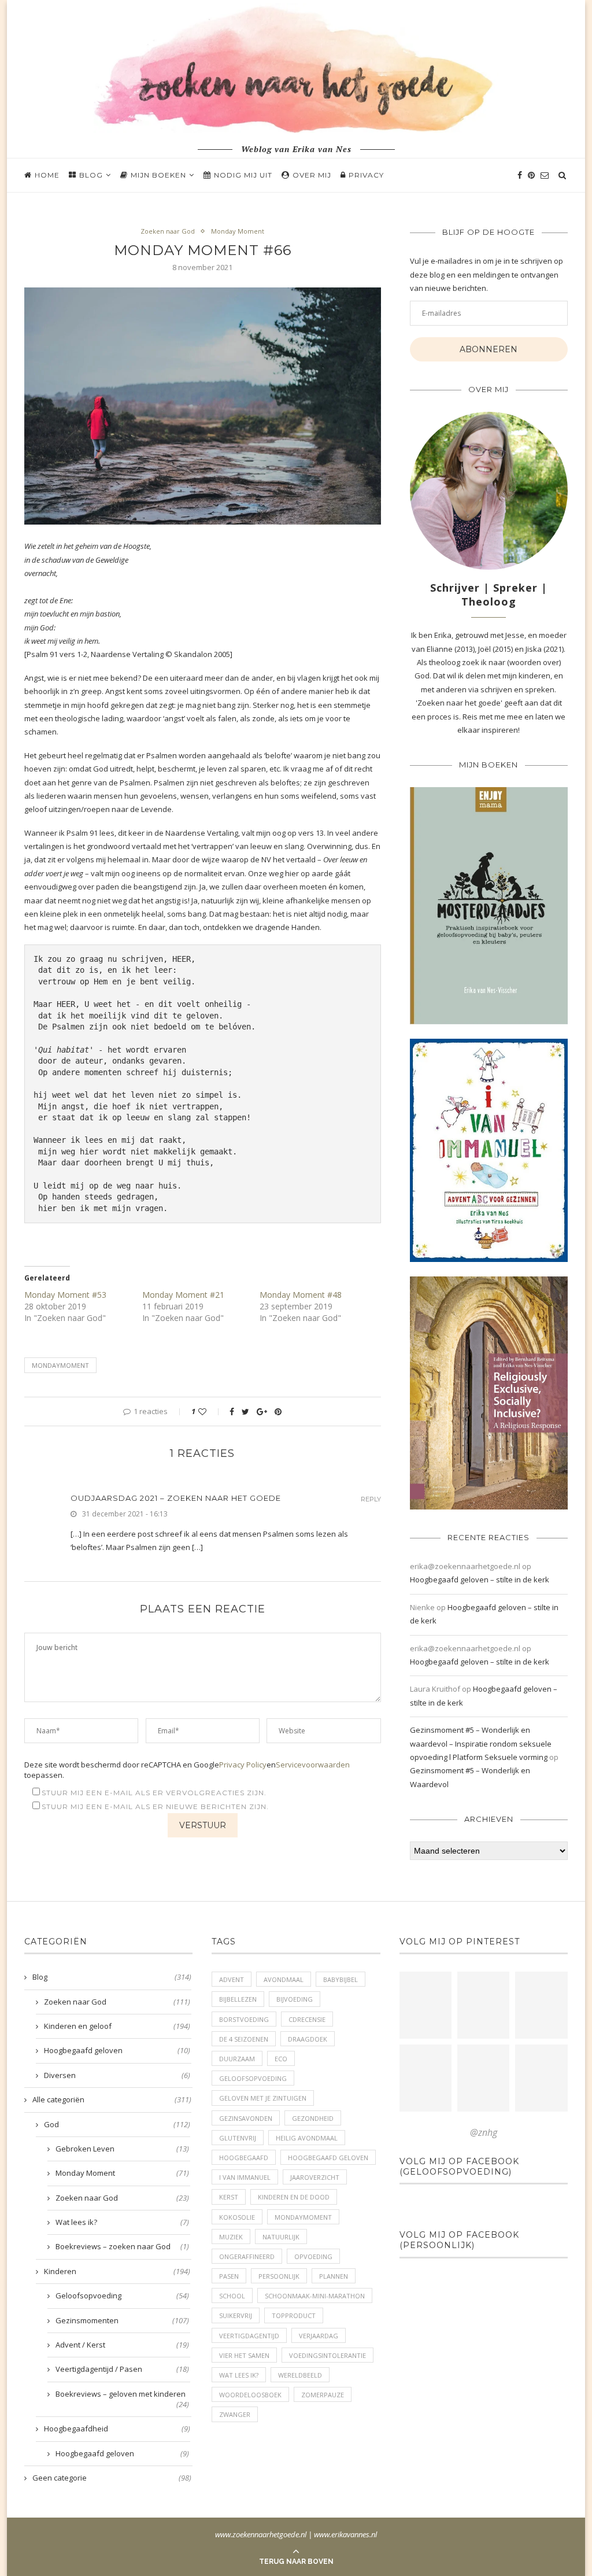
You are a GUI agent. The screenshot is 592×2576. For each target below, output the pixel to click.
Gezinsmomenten (122, 2320)
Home (47, 175)
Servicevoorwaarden (313, 1765)
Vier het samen (244, 2355)
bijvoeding (295, 1999)
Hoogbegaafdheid (117, 2429)
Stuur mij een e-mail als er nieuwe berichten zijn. (155, 1806)
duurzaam (237, 2059)
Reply (371, 1499)
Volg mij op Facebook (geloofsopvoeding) (459, 2167)
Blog (91, 175)
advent (232, 1979)
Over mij (312, 175)
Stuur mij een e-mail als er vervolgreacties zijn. (154, 1793)
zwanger (235, 2414)
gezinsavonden (246, 2118)
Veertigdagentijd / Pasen (122, 2369)
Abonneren (489, 349)
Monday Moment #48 (301, 1295)
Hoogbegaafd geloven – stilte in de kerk (480, 1579)
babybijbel (341, 1979)
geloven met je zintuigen (263, 2098)
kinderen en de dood (294, 2197)
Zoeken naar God (168, 231)
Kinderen (117, 2271)
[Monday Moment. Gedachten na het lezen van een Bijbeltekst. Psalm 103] (483, 2078)
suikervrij (236, 2315)
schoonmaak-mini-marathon (315, 2296)
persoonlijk (279, 2276)
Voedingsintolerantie (328, 2355)
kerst (229, 2197)
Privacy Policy (243, 1765)
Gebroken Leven (122, 2149)
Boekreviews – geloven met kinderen (122, 2394)
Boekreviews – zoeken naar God (122, 2246)
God (117, 2124)
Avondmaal (284, 1979)
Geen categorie (112, 2478)
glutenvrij (238, 2138)
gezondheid (313, 2118)
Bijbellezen (238, 1999)
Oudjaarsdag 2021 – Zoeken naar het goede (176, 1498)
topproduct (294, 2315)
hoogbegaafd (244, 2158)
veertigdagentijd (249, 2336)
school (232, 2296)
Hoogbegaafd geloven (117, 2050)
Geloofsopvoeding (122, 2295)
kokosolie (237, 2217)
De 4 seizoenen (244, 2039)
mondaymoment (60, 1365)
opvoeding (313, 2256)
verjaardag (319, 2336)
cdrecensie (307, 2019)
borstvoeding (244, 2019)
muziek (231, 2237)
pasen (229, 2276)
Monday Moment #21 (183, 1295)
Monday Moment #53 (65, 1295)
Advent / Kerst (122, 2345)
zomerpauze (323, 2395)
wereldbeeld (300, 2375)
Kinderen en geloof (117, 2026)
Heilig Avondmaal (307, 2138)
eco (281, 2059)
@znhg (484, 2132)
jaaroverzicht (315, 2177)
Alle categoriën (112, 2099)
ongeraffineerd (247, 2256)
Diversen (117, 2075)
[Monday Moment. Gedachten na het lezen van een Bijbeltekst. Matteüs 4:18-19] (425, 2078)
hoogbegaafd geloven (328, 2158)
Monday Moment (238, 231)
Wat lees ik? (122, 2222)
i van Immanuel (245, 2177)
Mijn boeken (158, 175)
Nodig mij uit (243, 175)
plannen (334, 2276)
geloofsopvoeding (253, 2078)
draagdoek (308, 2039)
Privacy (366, 175)
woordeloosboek (250, 2395)
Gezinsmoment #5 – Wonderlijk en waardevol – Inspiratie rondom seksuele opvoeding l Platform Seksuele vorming (481, 1743)
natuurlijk (281, 2237)
